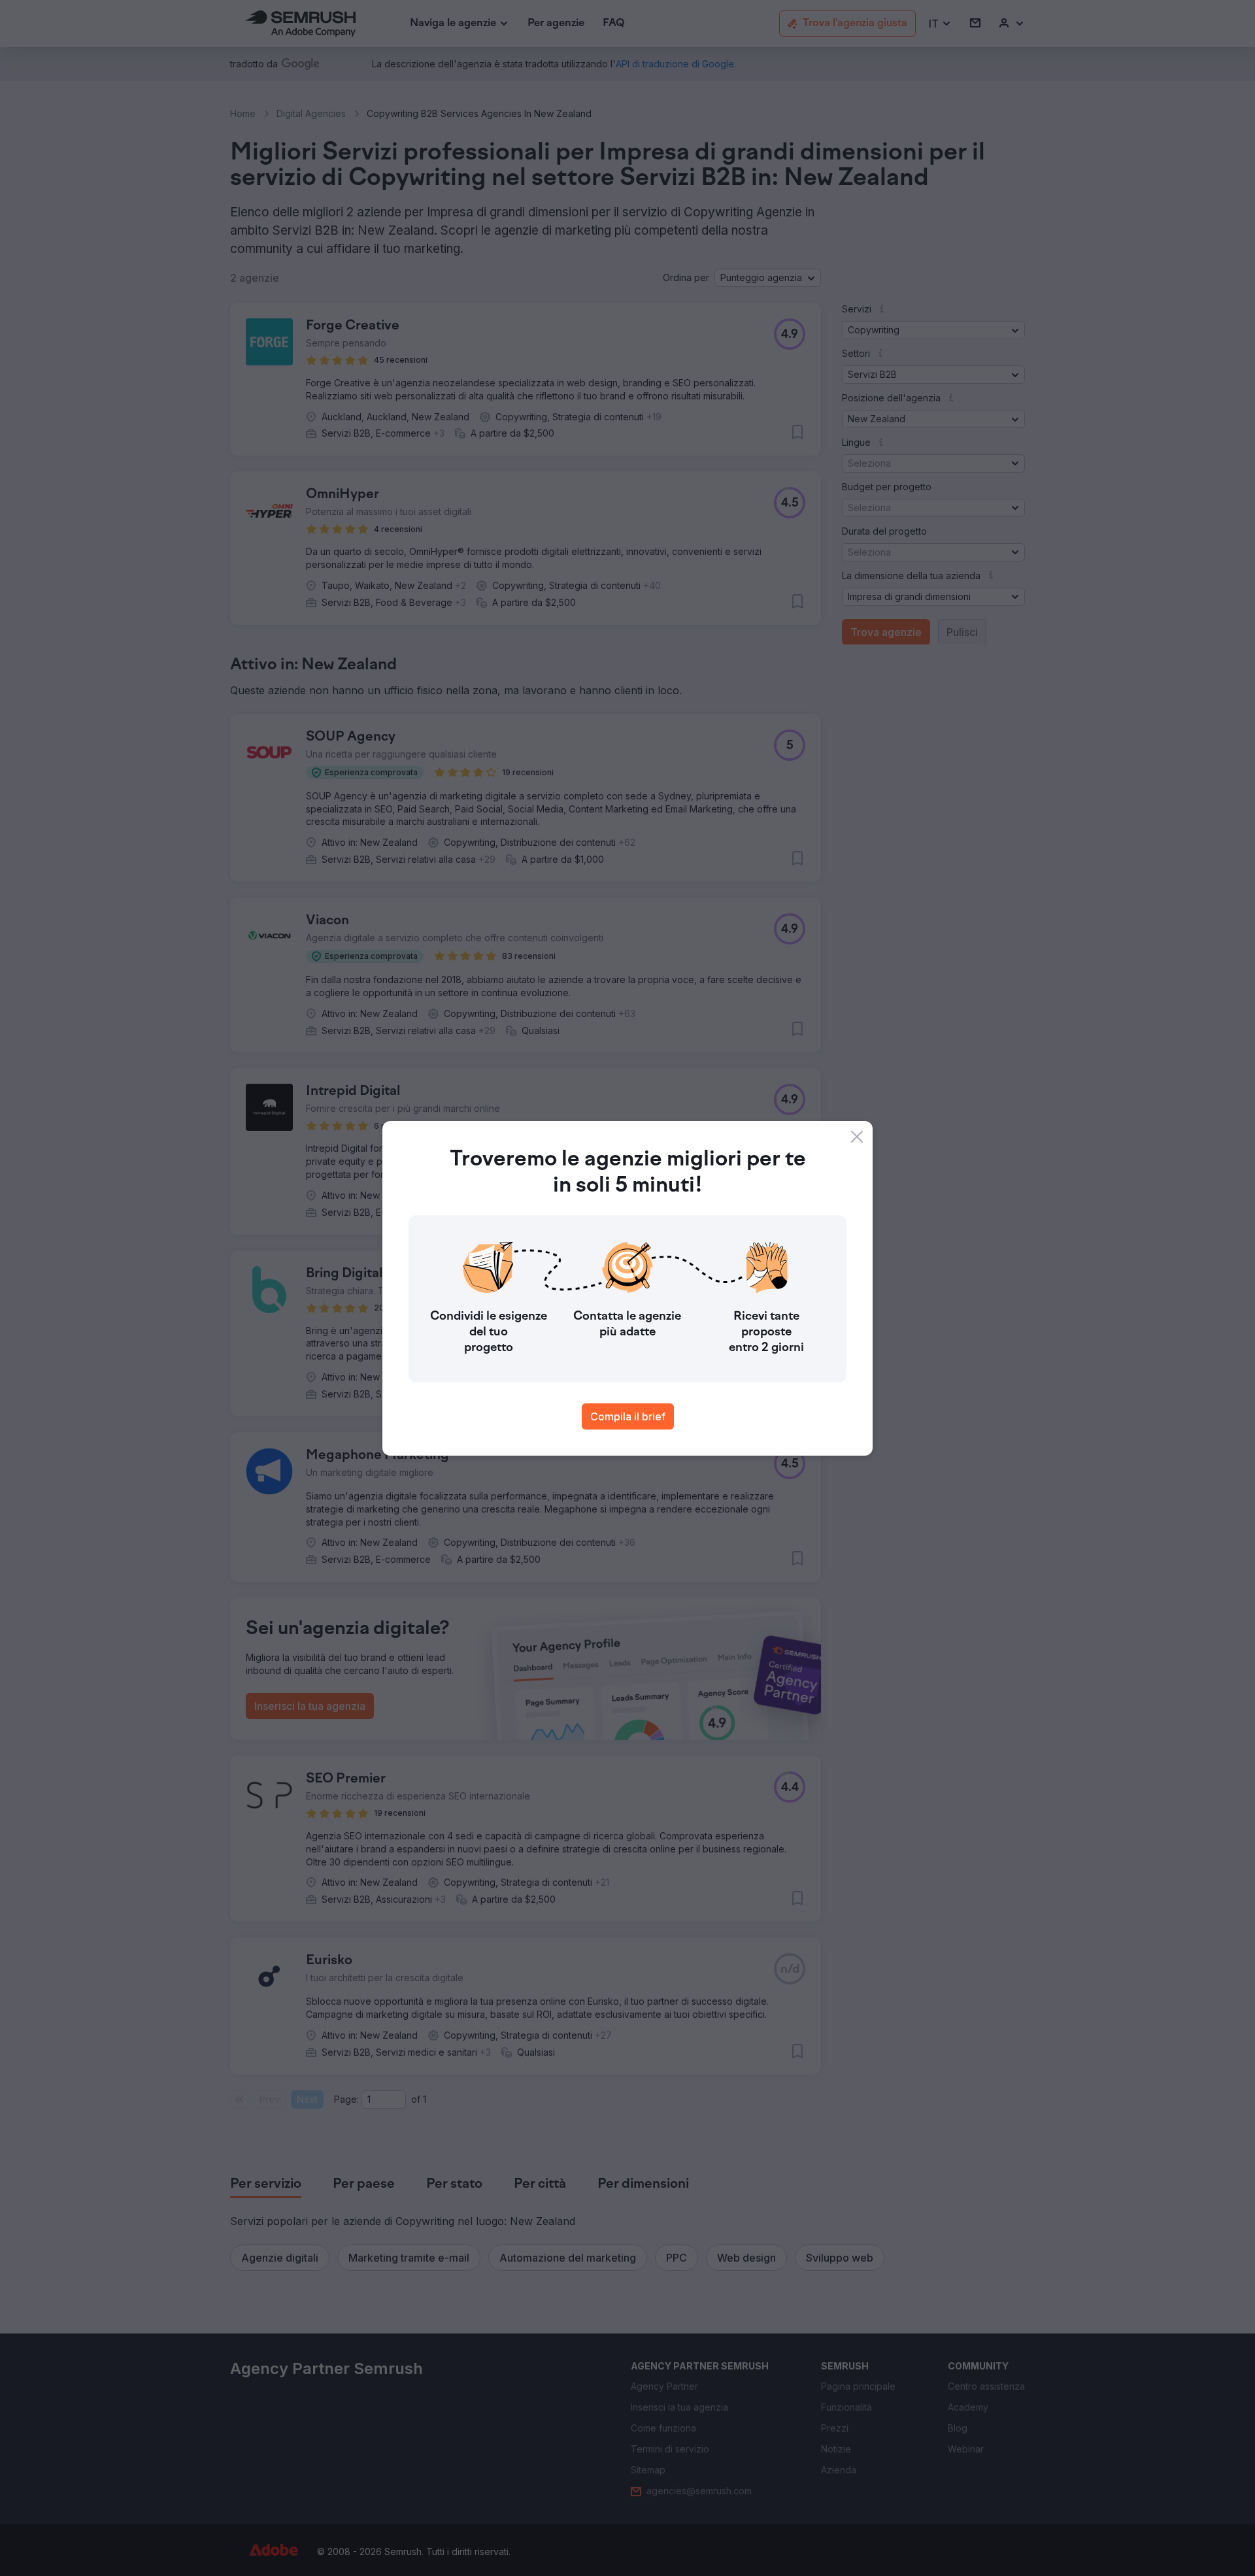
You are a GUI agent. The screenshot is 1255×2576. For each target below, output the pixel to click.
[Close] (857, 1137)
